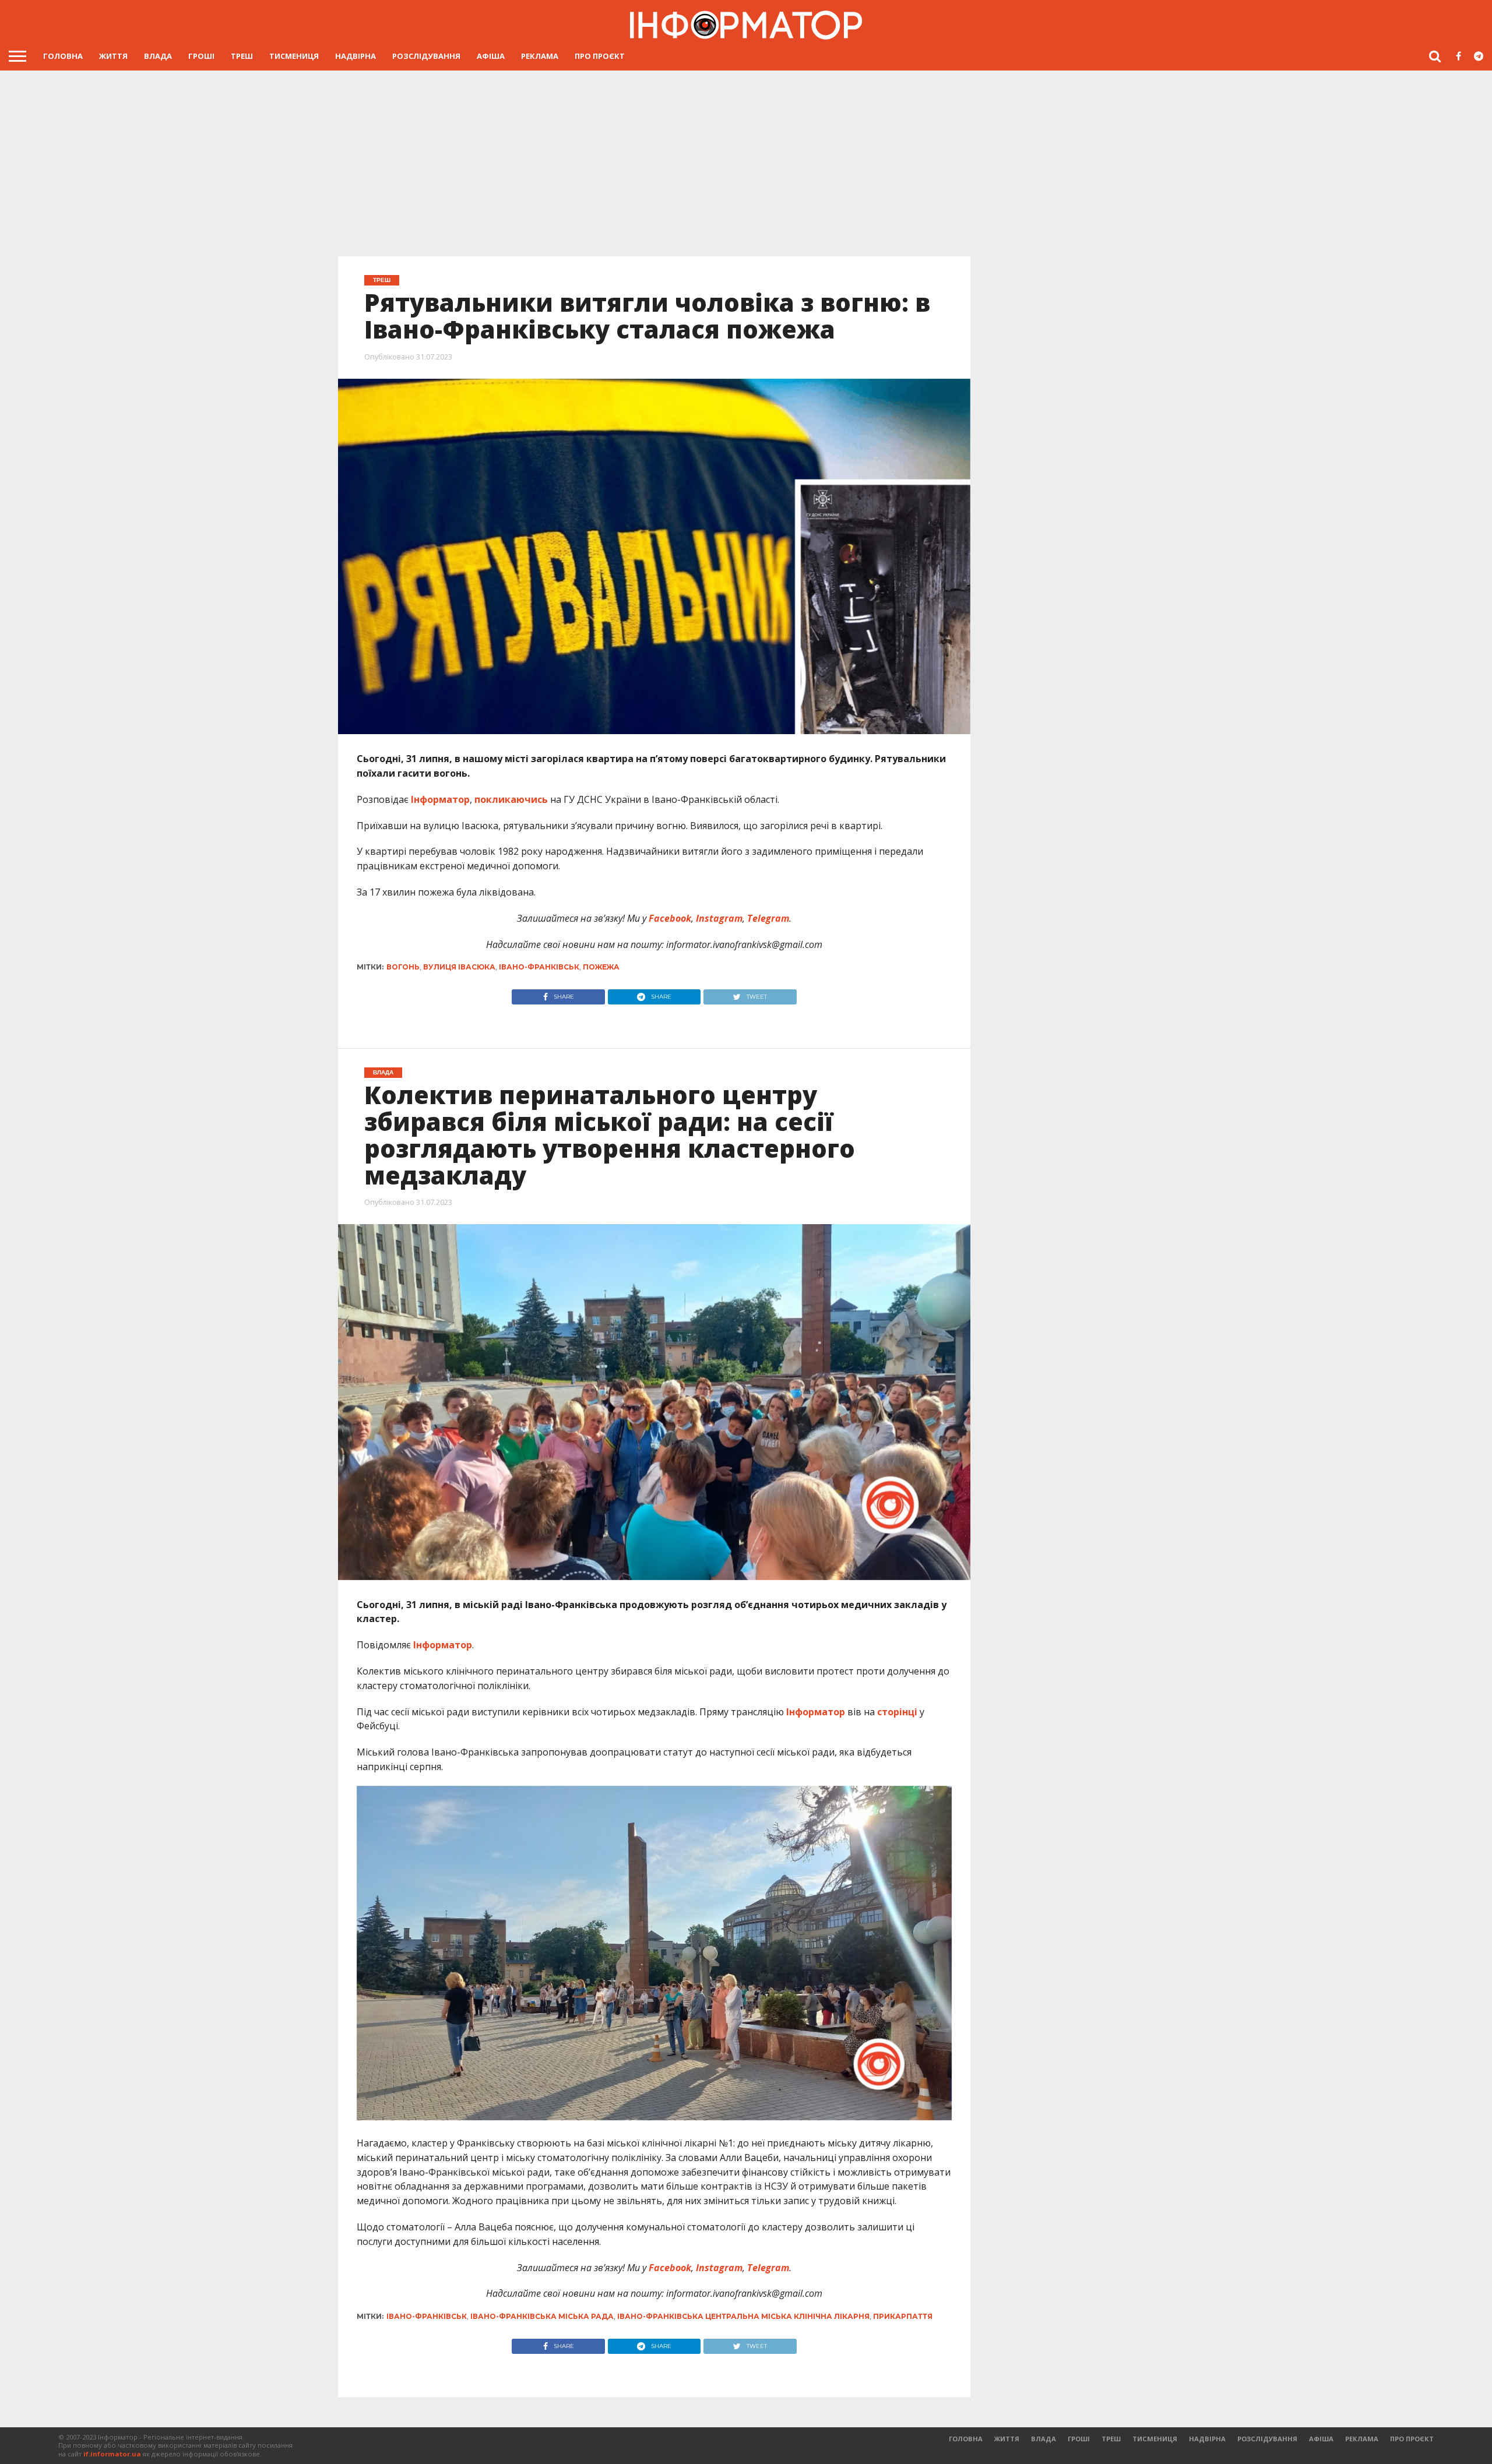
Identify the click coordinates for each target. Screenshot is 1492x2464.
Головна (63, 56)
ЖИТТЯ (113, 56)
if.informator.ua (112, 2454)
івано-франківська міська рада (542, 2316)
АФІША (491, 56)
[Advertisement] (746, 160)
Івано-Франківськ (539, 967)
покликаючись (511, 799)
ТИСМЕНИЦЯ (294, 56)
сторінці (897, 1712)
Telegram (767, 918)
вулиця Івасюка (459, 967)
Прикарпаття (903, 2316)
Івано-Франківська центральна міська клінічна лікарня (743, 2316)
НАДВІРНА (356, 56)
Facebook (669, 918)
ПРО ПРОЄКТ (600, 56)
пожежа (601, 967)
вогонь (403, 967)
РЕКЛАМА (540, 56)
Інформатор (440, 799)
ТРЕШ (242, 56)
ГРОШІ (201, 56)
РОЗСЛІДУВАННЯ (426, 56)
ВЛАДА (158, 56)
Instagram (718, 918)
